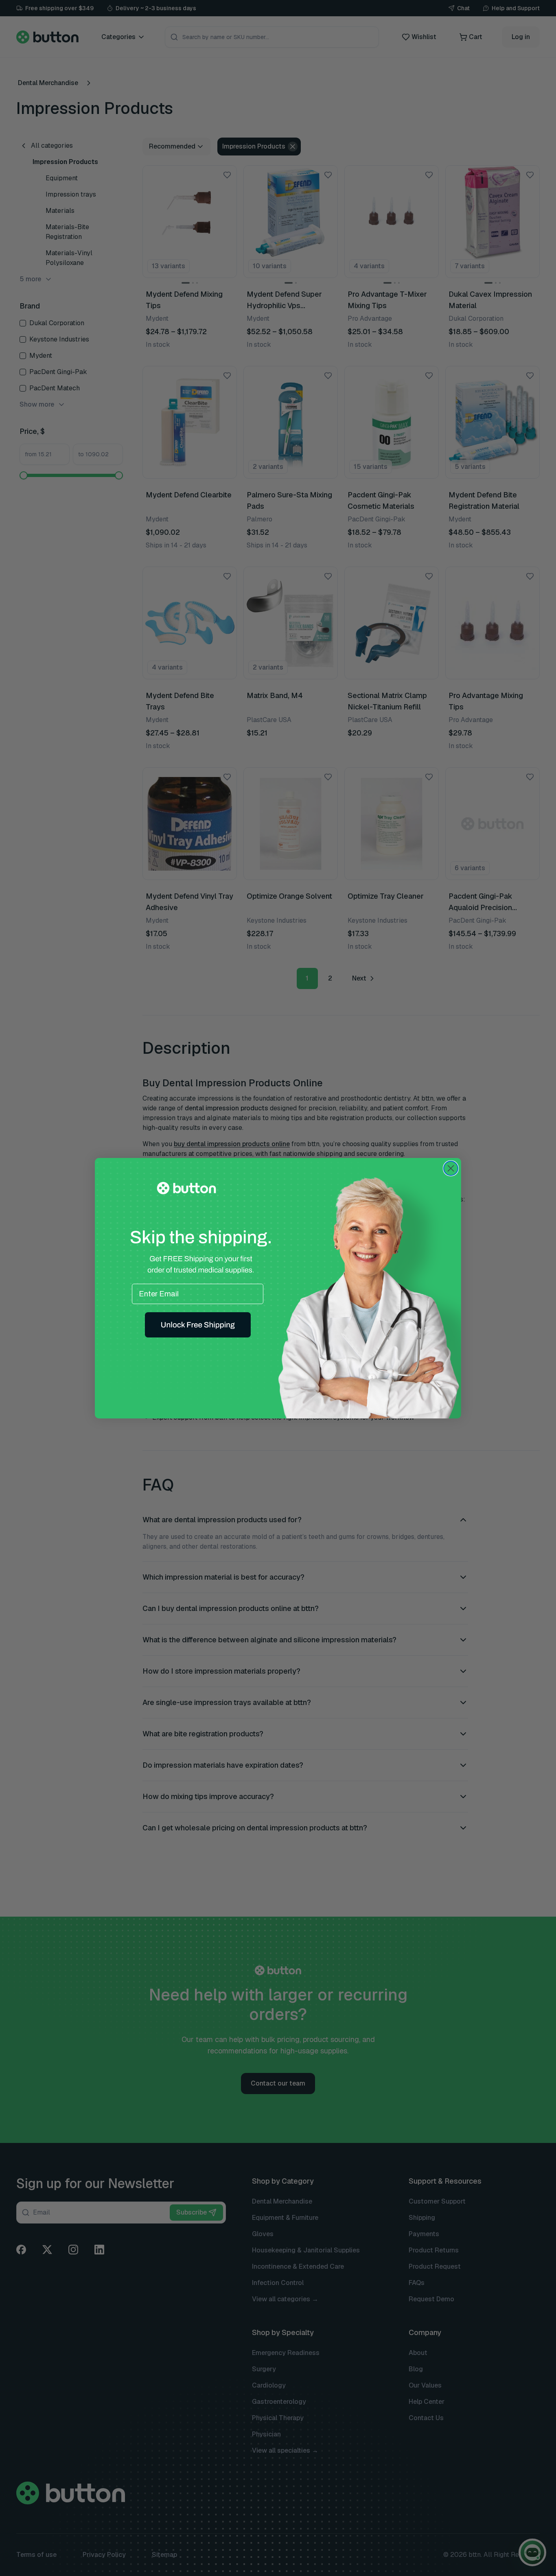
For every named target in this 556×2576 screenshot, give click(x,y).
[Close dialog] (451, 1168)
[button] (198, 1325)
